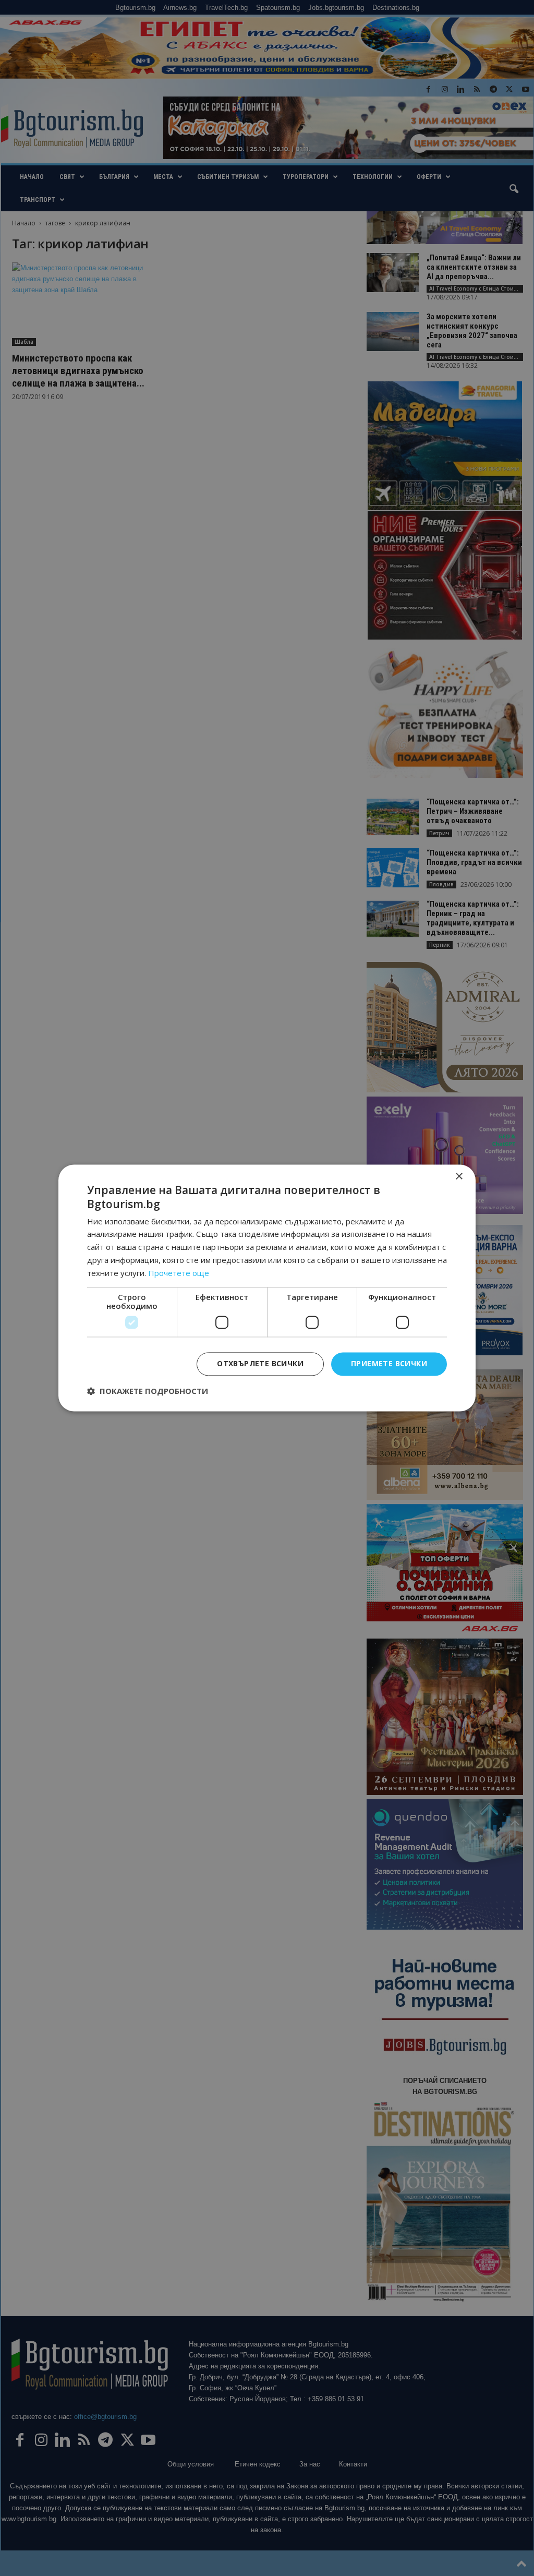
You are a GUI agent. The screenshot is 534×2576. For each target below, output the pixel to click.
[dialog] (267, 1288)
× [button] (459, 1177)
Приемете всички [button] (389, 1364)
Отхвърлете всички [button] (260, 1364)
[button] (148, 1391)
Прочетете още (179, 1273)
